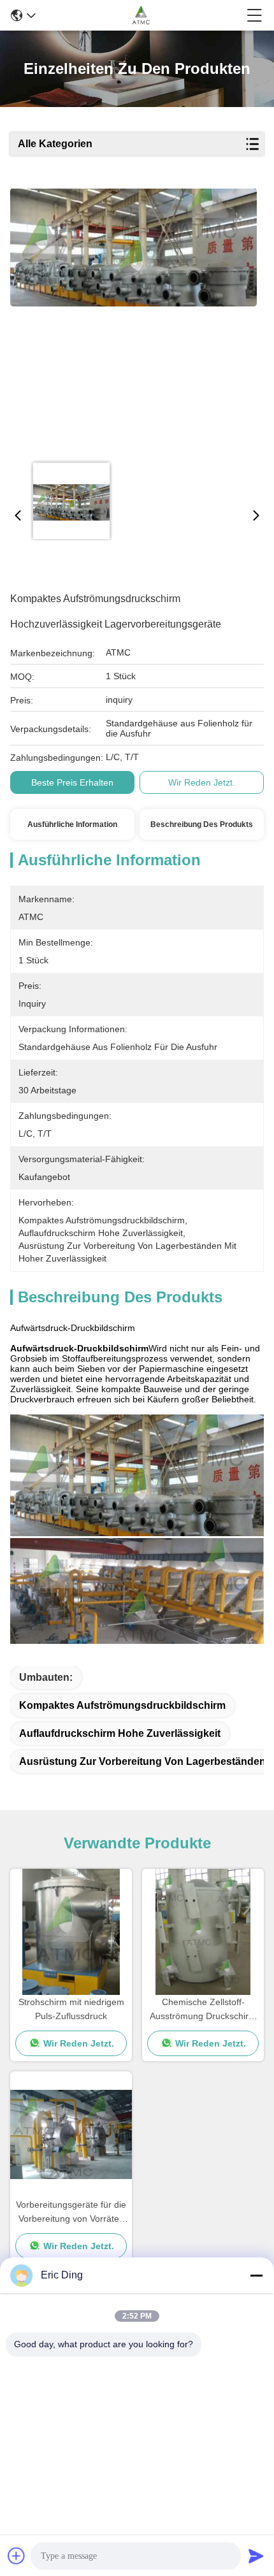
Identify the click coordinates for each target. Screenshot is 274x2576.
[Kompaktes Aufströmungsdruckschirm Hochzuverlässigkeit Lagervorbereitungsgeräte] (133, 320)
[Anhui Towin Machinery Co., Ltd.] (141, 15)
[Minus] (256, 2275)
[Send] (256, 2556)
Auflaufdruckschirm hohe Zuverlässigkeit (120, 1733)
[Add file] (17, 2556)
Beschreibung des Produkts (202, 824)
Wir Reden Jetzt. (202, 782)
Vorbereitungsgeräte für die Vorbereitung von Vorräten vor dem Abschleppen (71, 2213)
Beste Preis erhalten (72, 782)
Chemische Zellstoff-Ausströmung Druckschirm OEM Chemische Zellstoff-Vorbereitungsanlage (203, 2010)
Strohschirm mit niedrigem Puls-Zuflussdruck (71, 2009)
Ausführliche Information (72, 824)
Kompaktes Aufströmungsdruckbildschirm (122, 1705)
